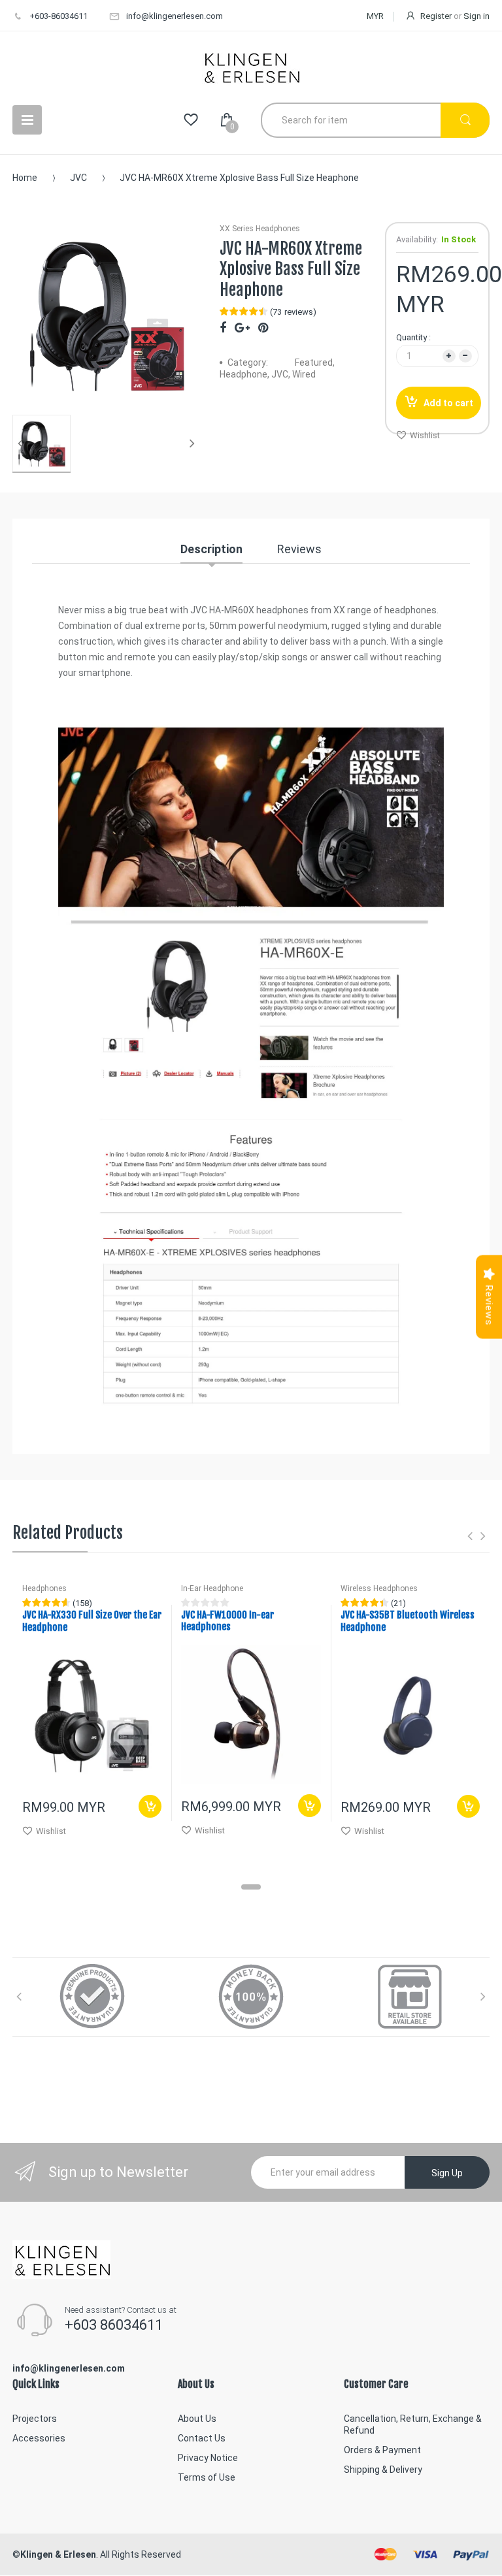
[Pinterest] (263, 328)
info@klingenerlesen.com (175, 16)
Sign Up (447, 2173)
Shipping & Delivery (383, 2470)
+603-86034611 (59, 16)
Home (25, 178)
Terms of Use (207, 2477)
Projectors (35, 2419)
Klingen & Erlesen (58, 2554)
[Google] (242, 328)
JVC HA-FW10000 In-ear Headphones (227, 1621)
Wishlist (425, 435)
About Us (197, 2419)
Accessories (39, 2438)
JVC (78, 178)
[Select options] (468, 1806)
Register (436, 16)
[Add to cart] (150, 1806)
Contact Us (202, 2438)
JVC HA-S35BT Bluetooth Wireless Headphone (408, 1621)
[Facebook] (223, 328)
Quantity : (413, 337)
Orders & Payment (382, 2450)
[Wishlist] (191, 120)
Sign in (477, 16)
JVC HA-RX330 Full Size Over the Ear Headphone (92, 1621)
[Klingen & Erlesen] (251, 67)
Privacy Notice (208, 2458)
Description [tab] (211, 549)
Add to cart (448, 403)
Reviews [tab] (299, 549)
